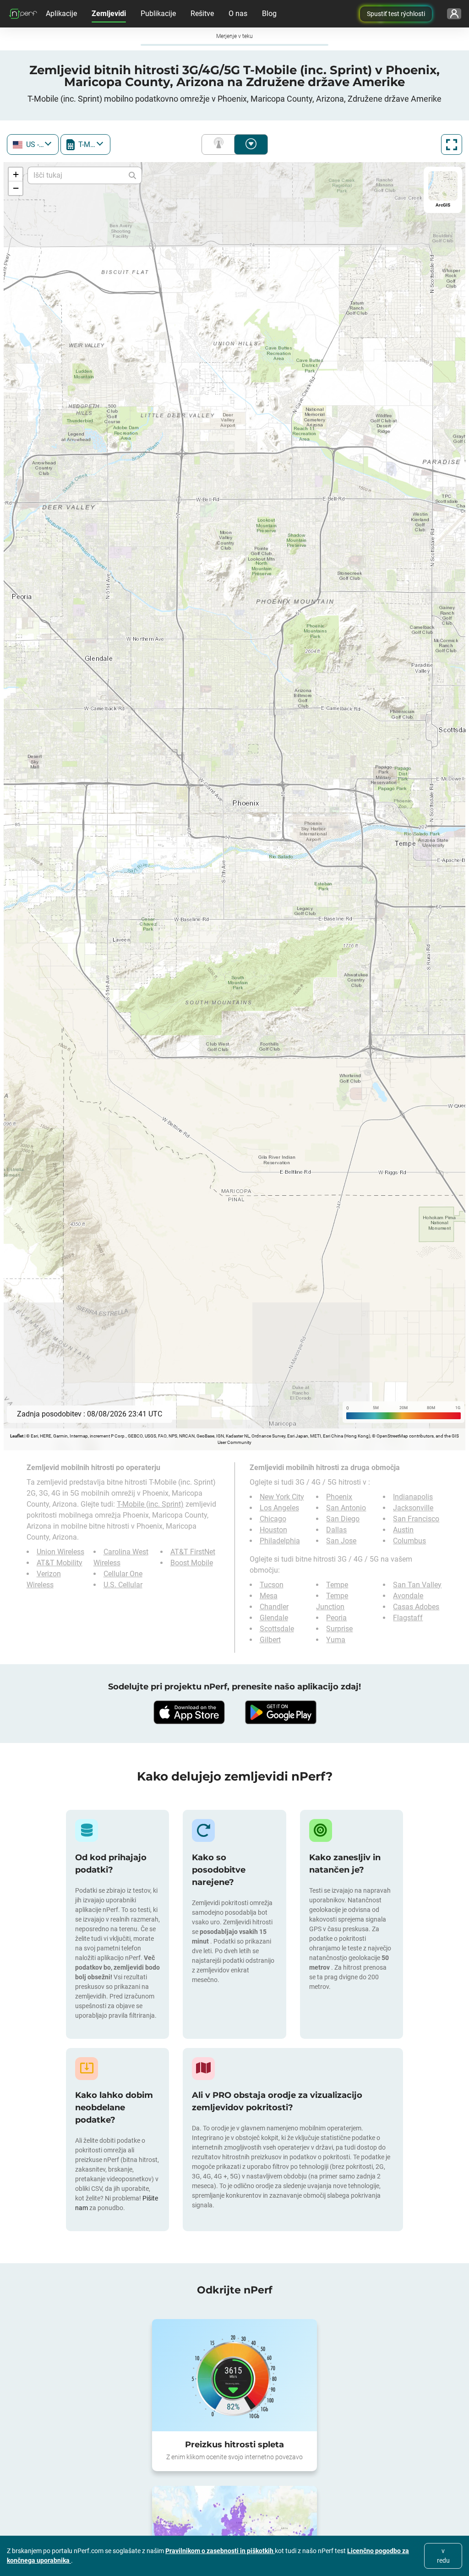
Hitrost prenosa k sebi (251, 144)
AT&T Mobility (60, 1563)
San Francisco (416, 1519)
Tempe (337, 1585)
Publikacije (158, 14)
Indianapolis (413, 1497)
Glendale (274, 1618)
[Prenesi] (189, 1712)
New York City (282, 1497)
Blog (269, 14)
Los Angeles (279, 1508)
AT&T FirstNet (193, 1552)
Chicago (273, 1519)
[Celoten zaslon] (452, 144)
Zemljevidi (109, 14)
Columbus (409, 1541)
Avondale (408, 1596)
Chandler (274, 1607)
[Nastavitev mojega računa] (454, 14)
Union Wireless (60, 1552)
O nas (238, 14)
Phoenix (339, 1497)
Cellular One (123, 1574)
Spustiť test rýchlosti (396, 14)
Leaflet (17, 1436)
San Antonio (346, 1508)
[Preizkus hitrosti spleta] (234, 2375)
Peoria (336, 1618)
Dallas (336, 1530)
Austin (403, 1530)
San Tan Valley (417, 1585)
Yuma (336, 1640)
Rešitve (202, 14)
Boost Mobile (192, 1563)
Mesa (269, 1596)
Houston (273, 1530)
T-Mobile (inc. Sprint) (150, 1504)
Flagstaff (408, 1618)
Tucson (272, 1585)
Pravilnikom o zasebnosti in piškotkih (220, 2551)
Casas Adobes (416, 1607)
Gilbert (270, 1640)
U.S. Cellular (123, 1585)
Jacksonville (413, 1508)
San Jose (341, 1541)
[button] (16, 174)
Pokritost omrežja (220, 144)
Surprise (339, 1629)
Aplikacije (61, 14)
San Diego (343, 1519)
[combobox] (33, 144)
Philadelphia (280, 1541)
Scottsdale (277, 1629)
